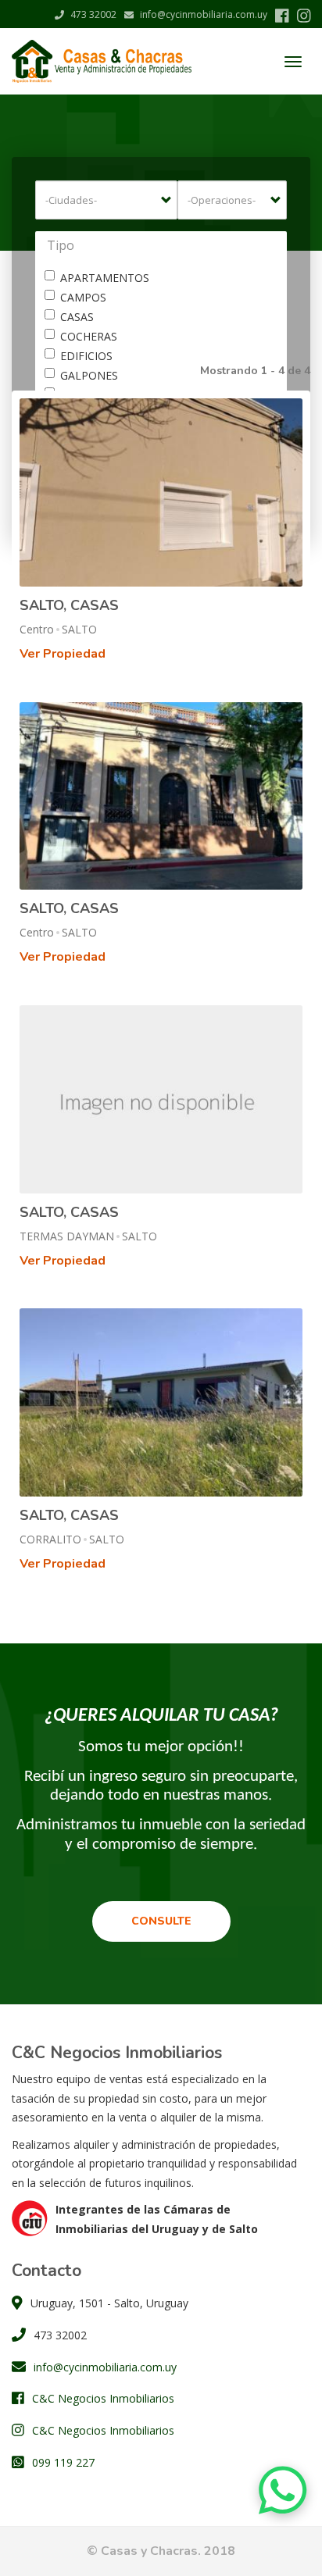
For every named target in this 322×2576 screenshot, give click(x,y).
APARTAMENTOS (105, 278)
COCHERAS (89, 336)
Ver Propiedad (63, 654)
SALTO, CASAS (69, 605)
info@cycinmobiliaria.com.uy (202, 14)
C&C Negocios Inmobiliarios (103, 2398)
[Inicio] (102, 61)
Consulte (161, 1921)
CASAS (77, 317)
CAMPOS (83, 297)
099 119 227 (63, 2462)
